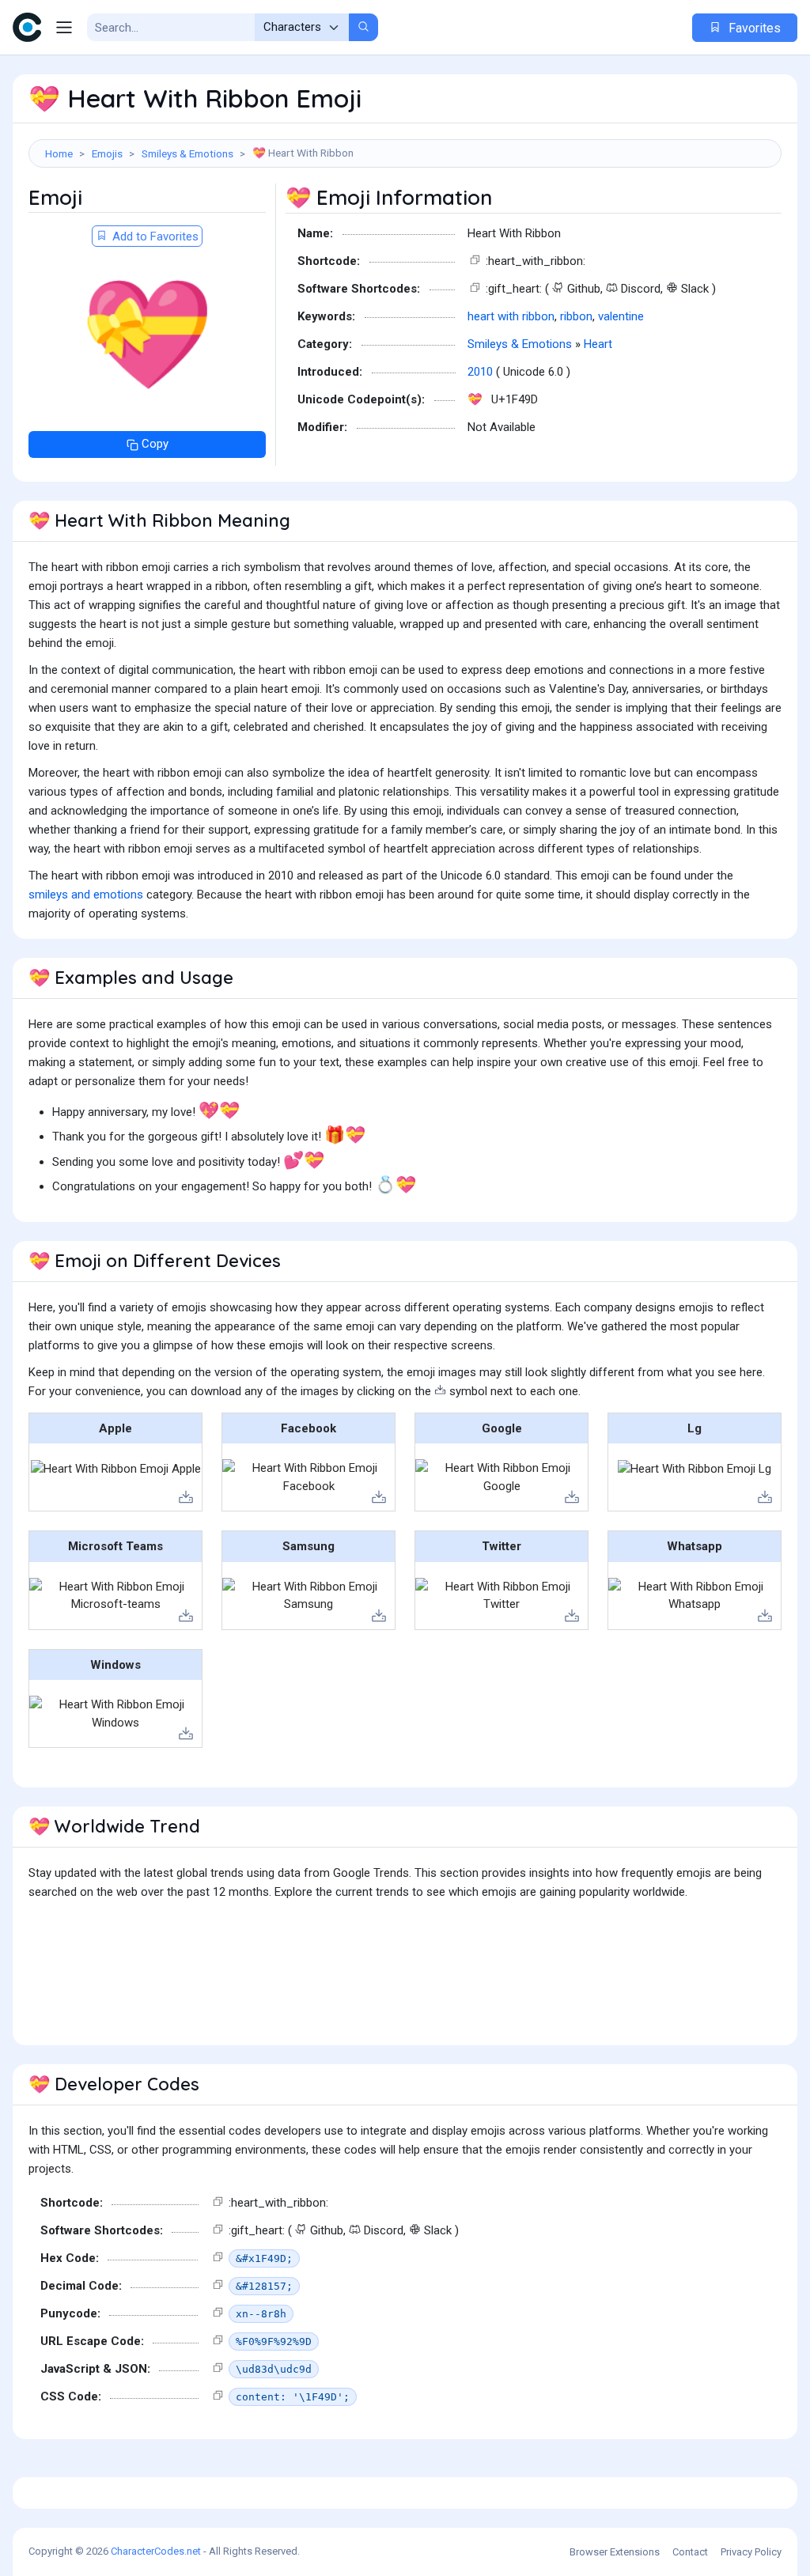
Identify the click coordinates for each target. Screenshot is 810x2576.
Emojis (107, 153)
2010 (480, 372)
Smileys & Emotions (187, 153)
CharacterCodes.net (156, 2551)
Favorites (753, 28)
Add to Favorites (154, 236)
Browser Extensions (615, 2552)
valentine (621, 316)
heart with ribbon (511, 316)
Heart (598, 344)
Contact (690, 2552)
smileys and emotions (86, 895)
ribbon (576, 316)
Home (59, 153)
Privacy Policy (751, 2552)
